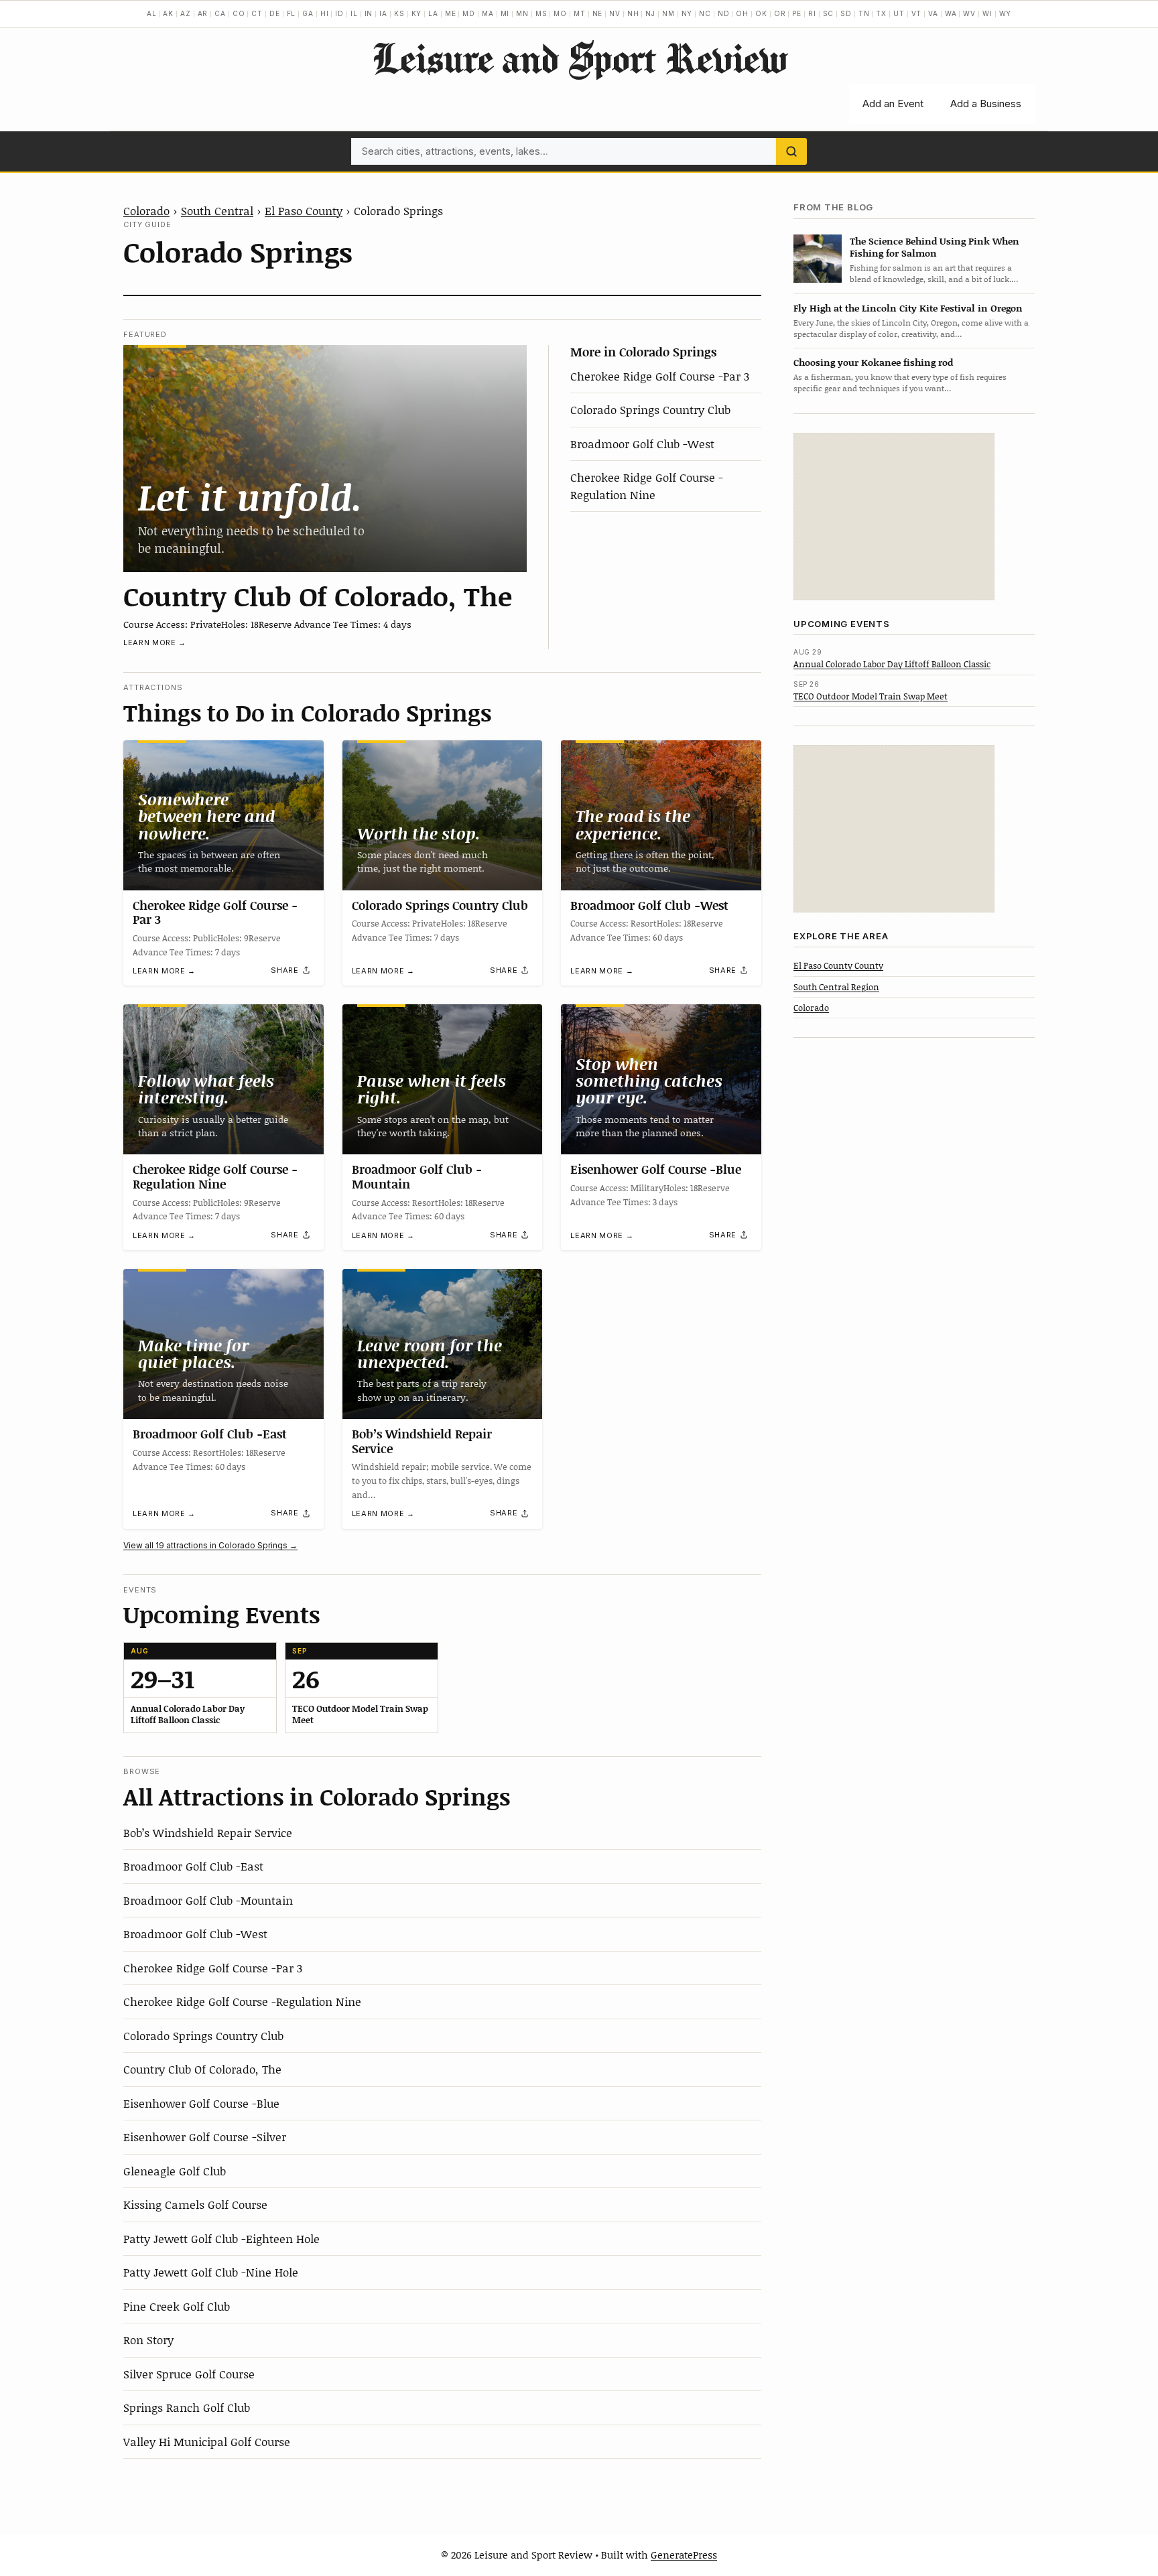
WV (969, 13)
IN (369, 13)
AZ (186, 13)
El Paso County (304, 210)
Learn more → (155, 642)
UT (899, 13)
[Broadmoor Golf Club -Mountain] (443, 1079)
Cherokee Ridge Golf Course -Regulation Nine (647, 486)
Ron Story (148, 2340)
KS (399, 13)
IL (354, 13)
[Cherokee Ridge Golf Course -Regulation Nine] (223, 1079)
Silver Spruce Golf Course (189, 2374)
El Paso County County (838, 965)
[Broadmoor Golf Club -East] (223, 1344)
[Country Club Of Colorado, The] (325, 458)
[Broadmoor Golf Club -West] (661, 815)
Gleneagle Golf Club (175, 2171)
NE (598, 13)
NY (687, 13)
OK (761, 13)
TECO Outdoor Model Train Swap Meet (871, 695)
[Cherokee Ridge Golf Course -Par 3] (223, 815)
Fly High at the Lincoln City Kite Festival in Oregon (908, 308)
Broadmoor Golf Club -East (210, 1434)
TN (864, 13)
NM (668, 13)
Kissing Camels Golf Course (195, 2204)
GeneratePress (684, 2555)
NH (633, 13)
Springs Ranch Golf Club (187, 2407)
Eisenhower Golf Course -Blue (656, 1169)
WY (1006, 13)
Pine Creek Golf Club (177, 2306)
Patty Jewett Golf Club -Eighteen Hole (221, 2238)
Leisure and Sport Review (579, 58)
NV (615, 13)
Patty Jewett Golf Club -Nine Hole (211, 2272)
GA (308, 13)
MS (541, 13)
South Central (217, 210)
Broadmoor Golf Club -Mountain (417, 1176)
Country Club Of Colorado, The (318, 596)
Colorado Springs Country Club (650, 409)
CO (239, 13)
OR (780, 13)
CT (257, 13)
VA (933, 13)
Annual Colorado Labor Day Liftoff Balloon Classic (892, 664)
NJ (650, 13)
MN (522, 13)
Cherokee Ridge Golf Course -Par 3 (660, 376)
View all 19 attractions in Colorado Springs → (210, 1545)
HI (325, 13)
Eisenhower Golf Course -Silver (205, 2137)
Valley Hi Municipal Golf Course (207, 2441)
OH (742, 13)
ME (451, 13)
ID (339, 13)
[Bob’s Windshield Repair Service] (443, 1344)
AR (203, 13)
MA (488, 13)
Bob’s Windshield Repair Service (422, 1441)
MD (469, 13)
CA (220, 13)
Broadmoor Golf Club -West (642, 444)
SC (829, 13)
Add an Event (893, 104)
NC (705, 13)
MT (580, 13)
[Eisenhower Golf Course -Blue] (661, 1079)
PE (797, 13)
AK (168, 13)
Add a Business (986, 104)
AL (152, 13)
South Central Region (836, 986)
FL (292, 13)
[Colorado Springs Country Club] (443, 815)
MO (560, 13)
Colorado (146, 210)
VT (917, 13)
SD (846, 13)
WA (951, 13)
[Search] (791, 151)
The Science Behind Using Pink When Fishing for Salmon (935, 247)
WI (987, 13)
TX (881, 13)
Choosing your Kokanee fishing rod (873, 362)
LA (433, 13)
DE (275, 13)
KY (417, 13)
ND (724, 13)
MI (505, 13)
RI (812, 13)
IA (383, 13)
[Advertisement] (894, 517)
